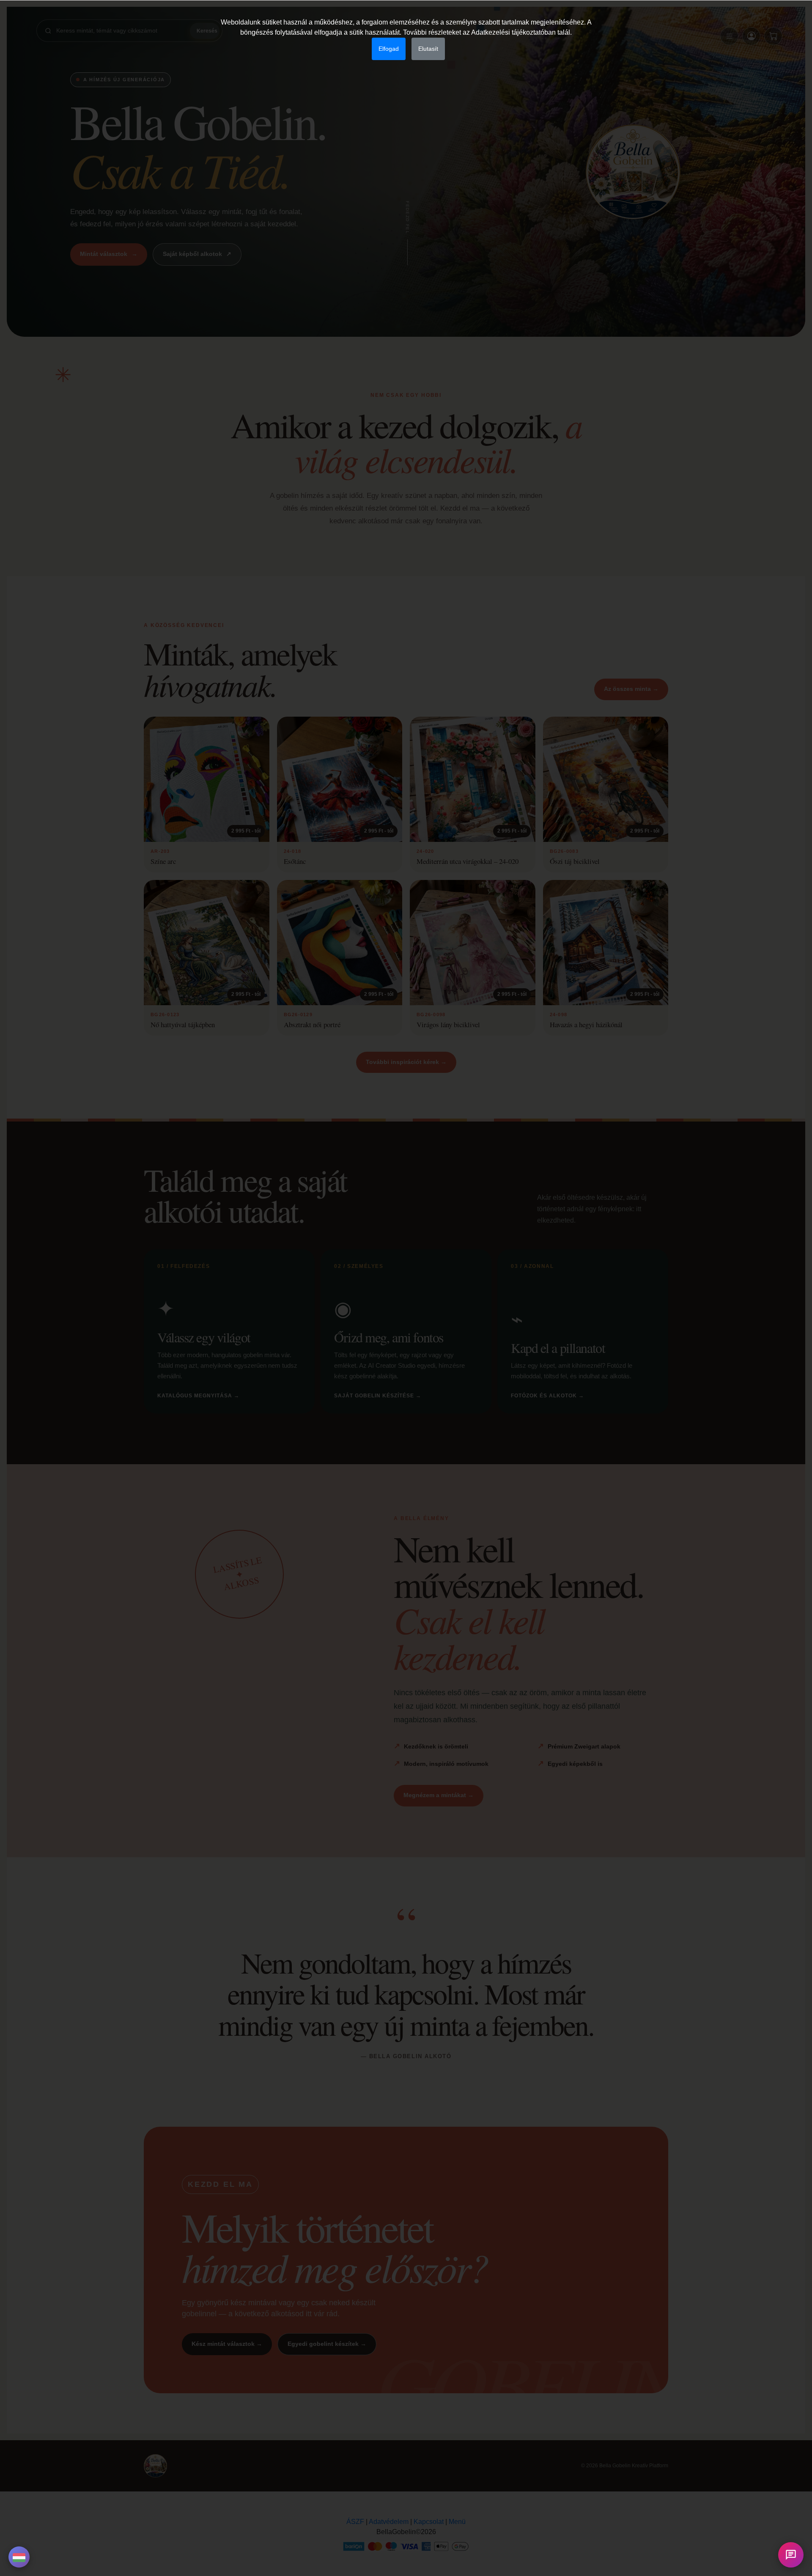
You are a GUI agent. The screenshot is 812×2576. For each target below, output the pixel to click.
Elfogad (389, 49)
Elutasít (428, 49)
